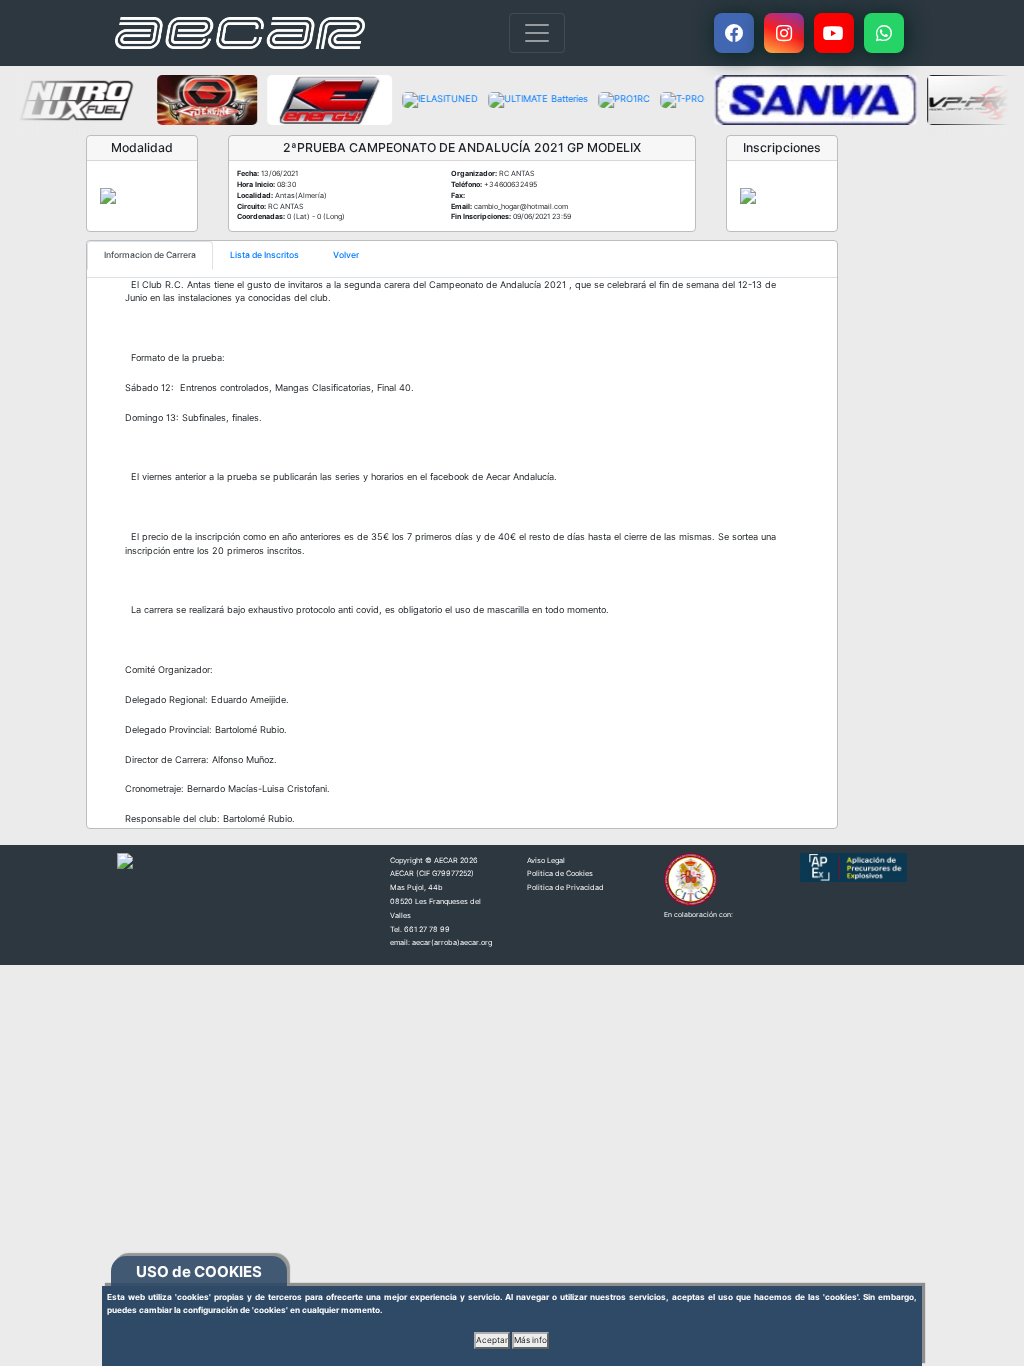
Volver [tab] (346, 255)
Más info (530, 1340)
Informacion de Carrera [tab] (150, 255)
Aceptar (492, 1340)
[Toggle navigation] (537, 33)
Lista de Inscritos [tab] (264, 255)
